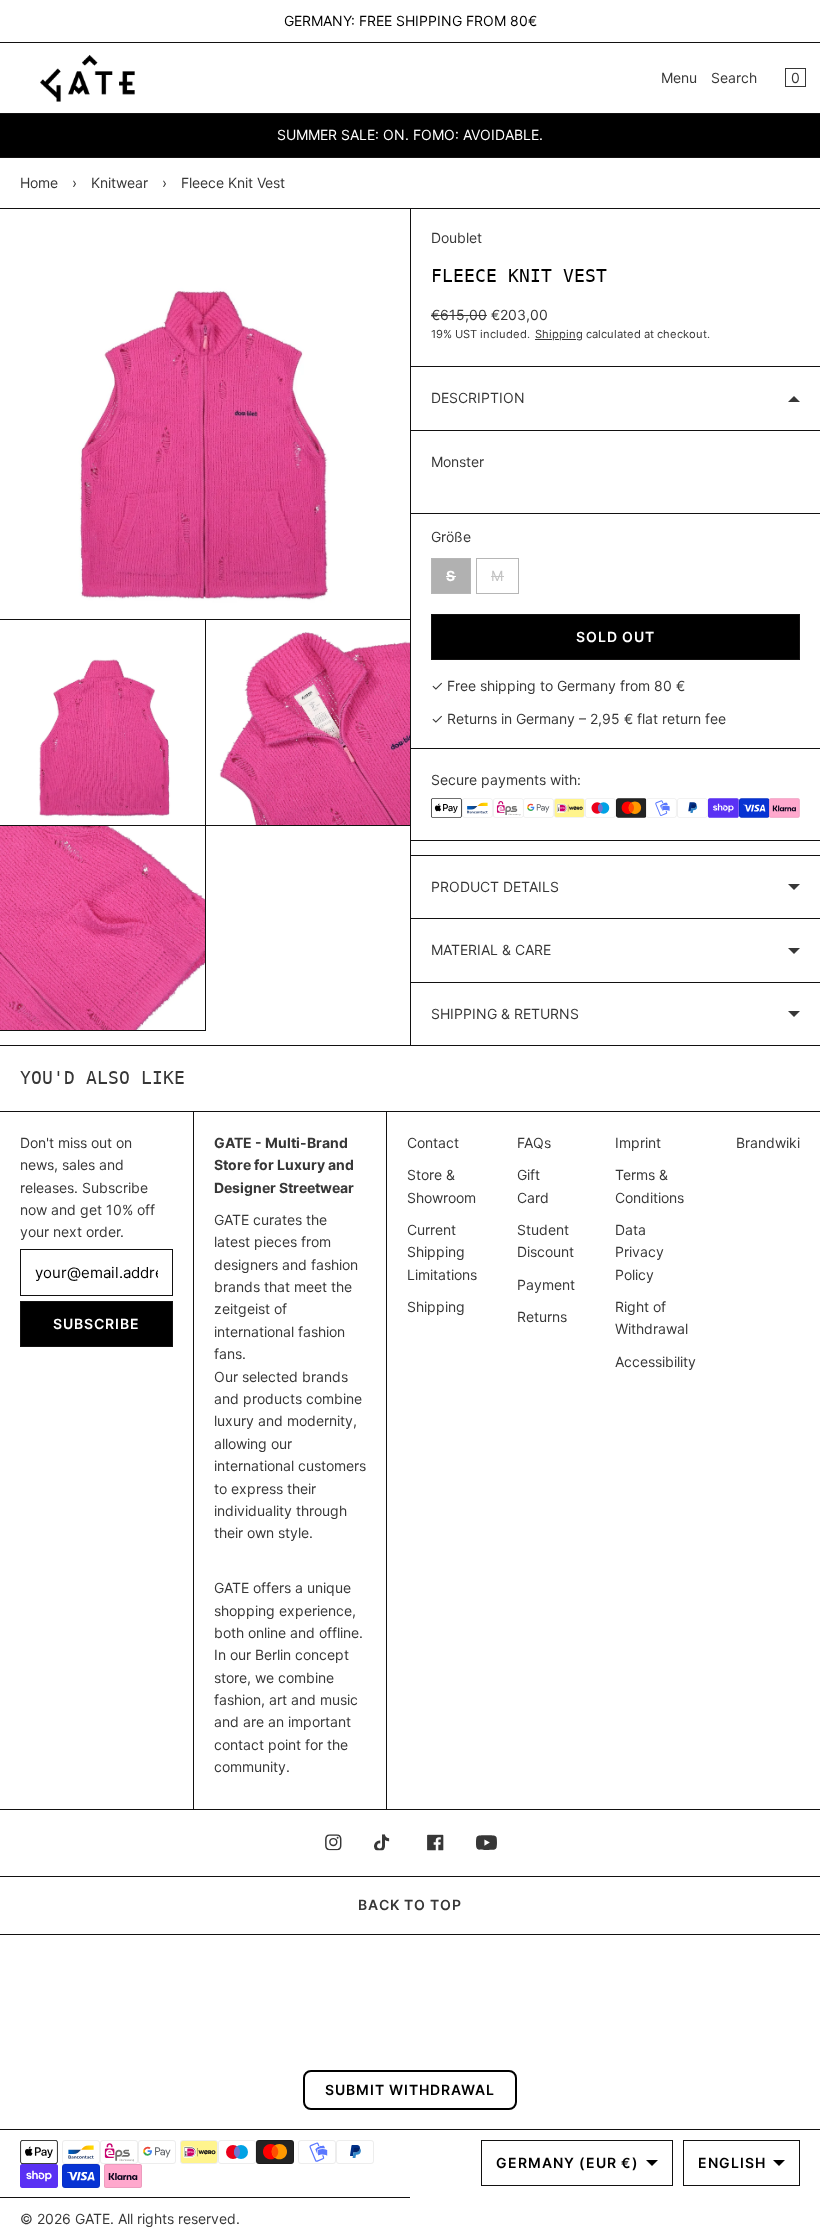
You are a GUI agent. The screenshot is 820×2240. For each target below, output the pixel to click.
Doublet (456, 237)
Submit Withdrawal (410, 2089)
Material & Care (491, 949)
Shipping (559, 334)
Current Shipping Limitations (442, 1252)
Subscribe (96, 1323)
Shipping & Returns (505, 1013)
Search (734, 77)
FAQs (534, 1142)
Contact (433, 1142)
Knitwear (119, 182)
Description (478, 397)
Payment (546, 1284)
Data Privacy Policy (639, 1252)
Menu (679, 77)
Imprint (638, 1142)
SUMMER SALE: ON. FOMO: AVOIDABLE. (410, 134)
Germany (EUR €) (567, 2162)
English (732, 2162)
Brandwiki (768, 1142)
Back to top (410, 1904)
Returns (542, 1316)
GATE (92, 2218)
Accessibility (655, 1361)
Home (39, 182)
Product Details (495, 886)
